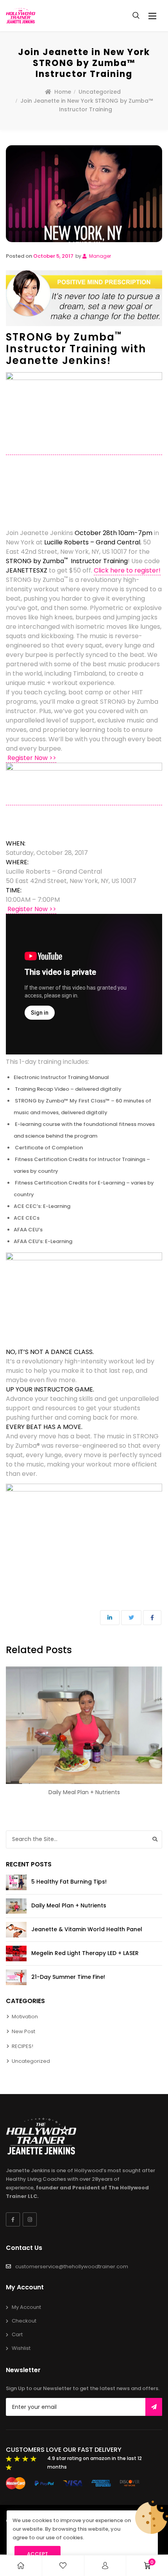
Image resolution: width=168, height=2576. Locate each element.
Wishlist (21, 2348)
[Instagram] (30, 2219)
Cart (17, 2334)
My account (26, 2307)
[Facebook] (13, 2219)
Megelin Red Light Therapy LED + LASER (85, 1953)
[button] (152, 16)
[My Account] (105, 2566)
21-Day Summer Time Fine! (68, 1977)
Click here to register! (127, 570)
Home (63, 92)
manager (99, 256)
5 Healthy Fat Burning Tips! (69, 1882)
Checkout (24, 2321)
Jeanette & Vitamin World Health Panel (87, 1929)
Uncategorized (100, 92)
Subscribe (154, 2407)
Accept (38, 2554)
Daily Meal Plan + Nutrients (84, 1792)
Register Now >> (31, 758)
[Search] (155, 1839)
